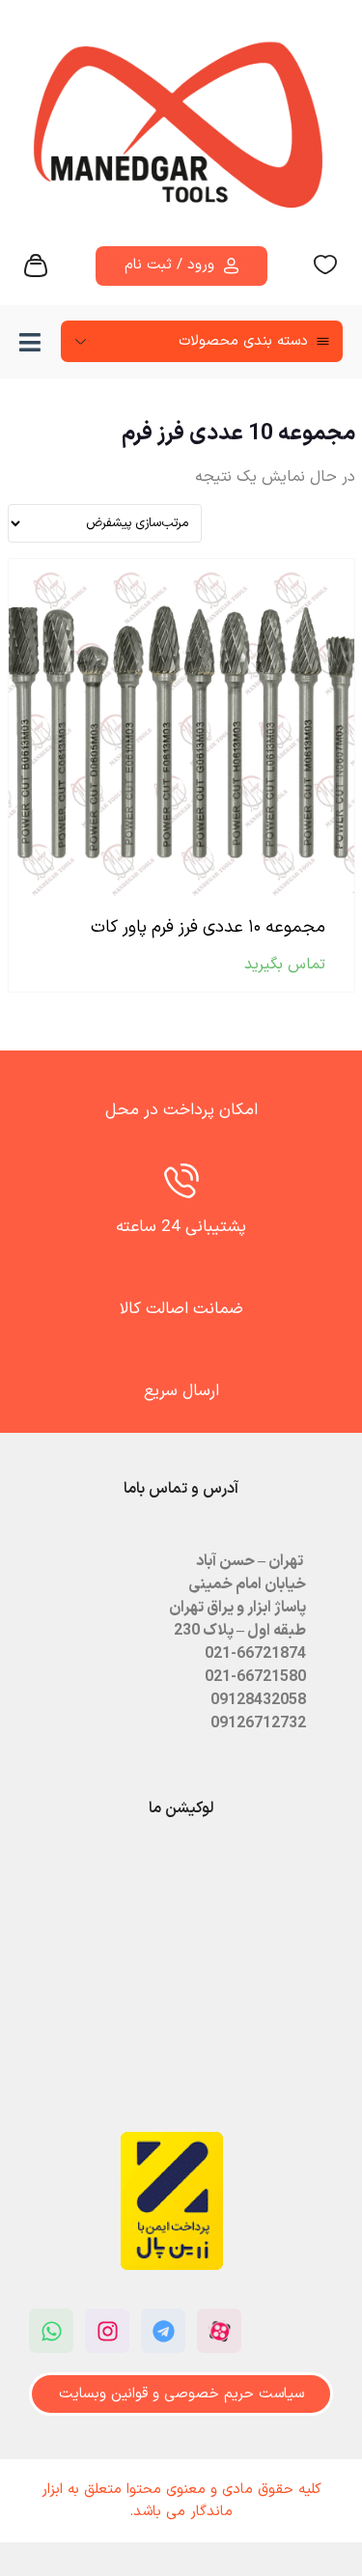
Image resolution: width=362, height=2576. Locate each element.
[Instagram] (107, 2331)
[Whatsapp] (51, 2331)
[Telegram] (163, 2331)
